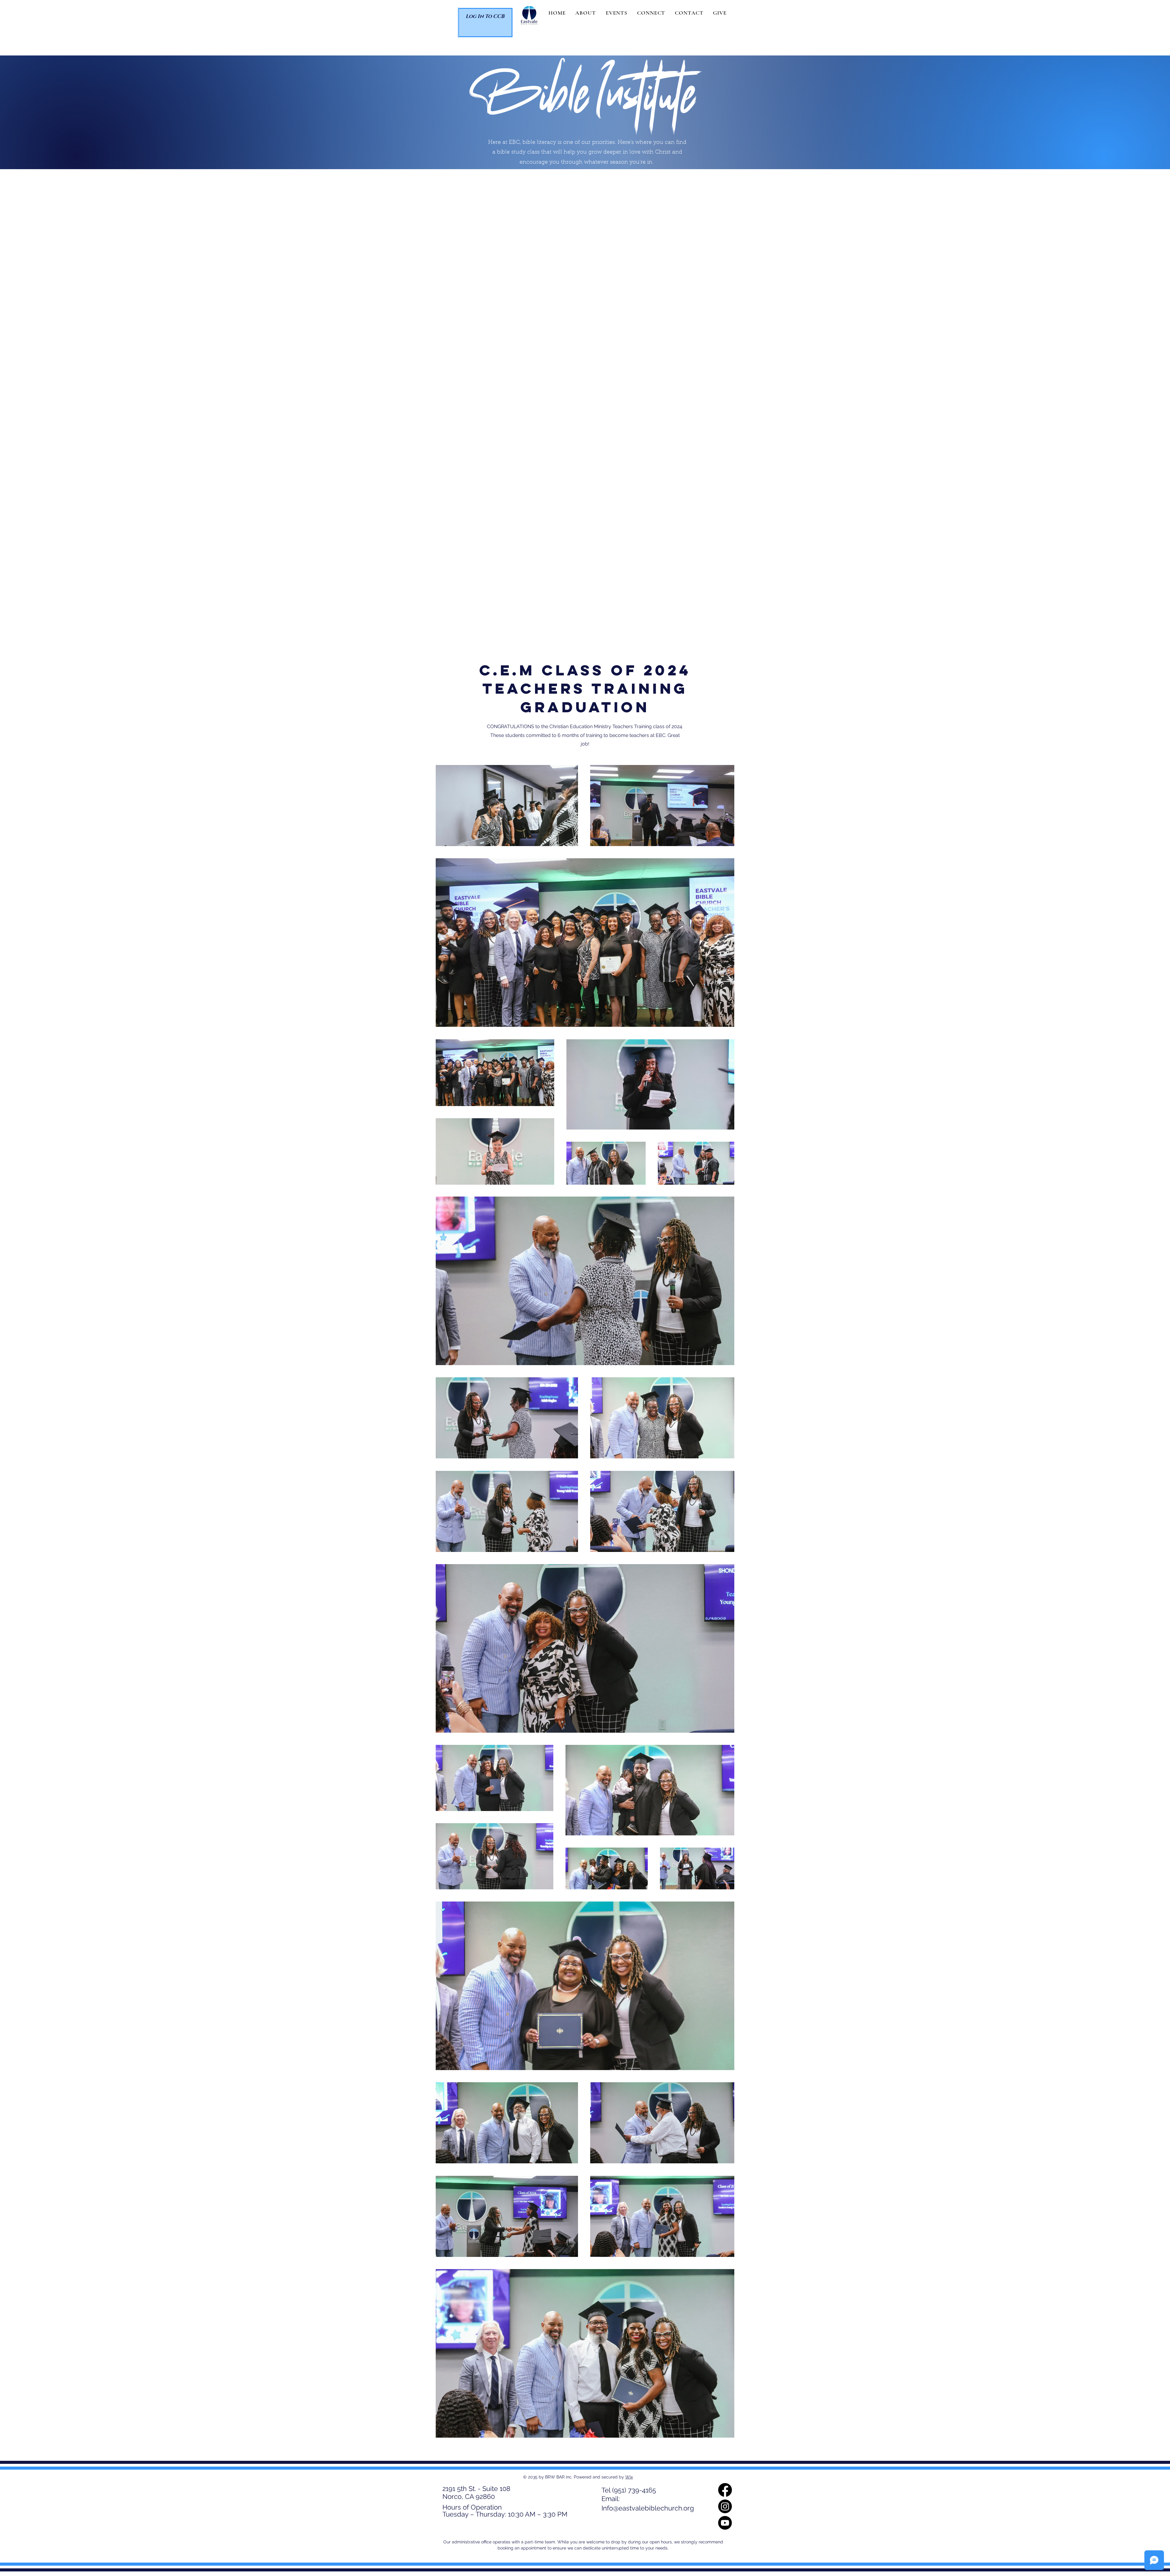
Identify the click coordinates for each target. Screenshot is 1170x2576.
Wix (629, 2477)
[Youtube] (1156, 1302)
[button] (585, 13)
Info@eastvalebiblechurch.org (648, 2508)
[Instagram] (1156, 1288)
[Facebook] (1156, 1274)
